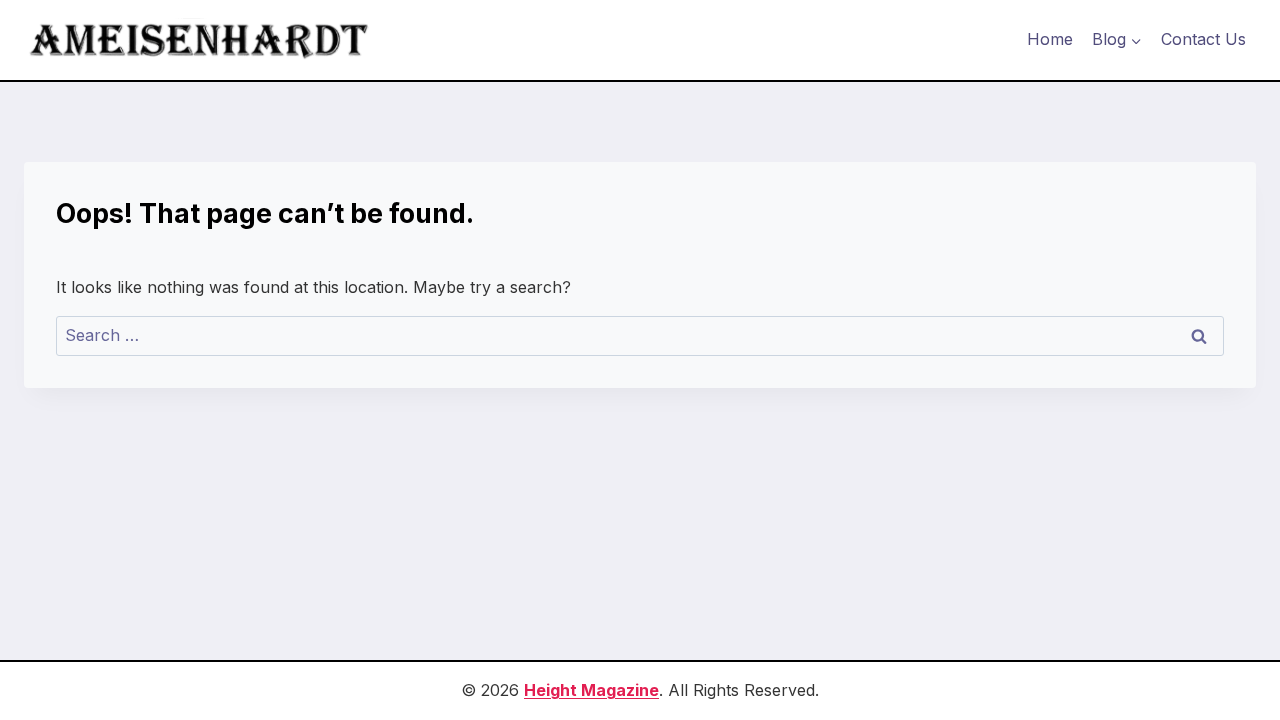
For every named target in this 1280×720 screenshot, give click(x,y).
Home (1050, 39)
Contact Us (1203, 39)
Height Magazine (591, 690)
